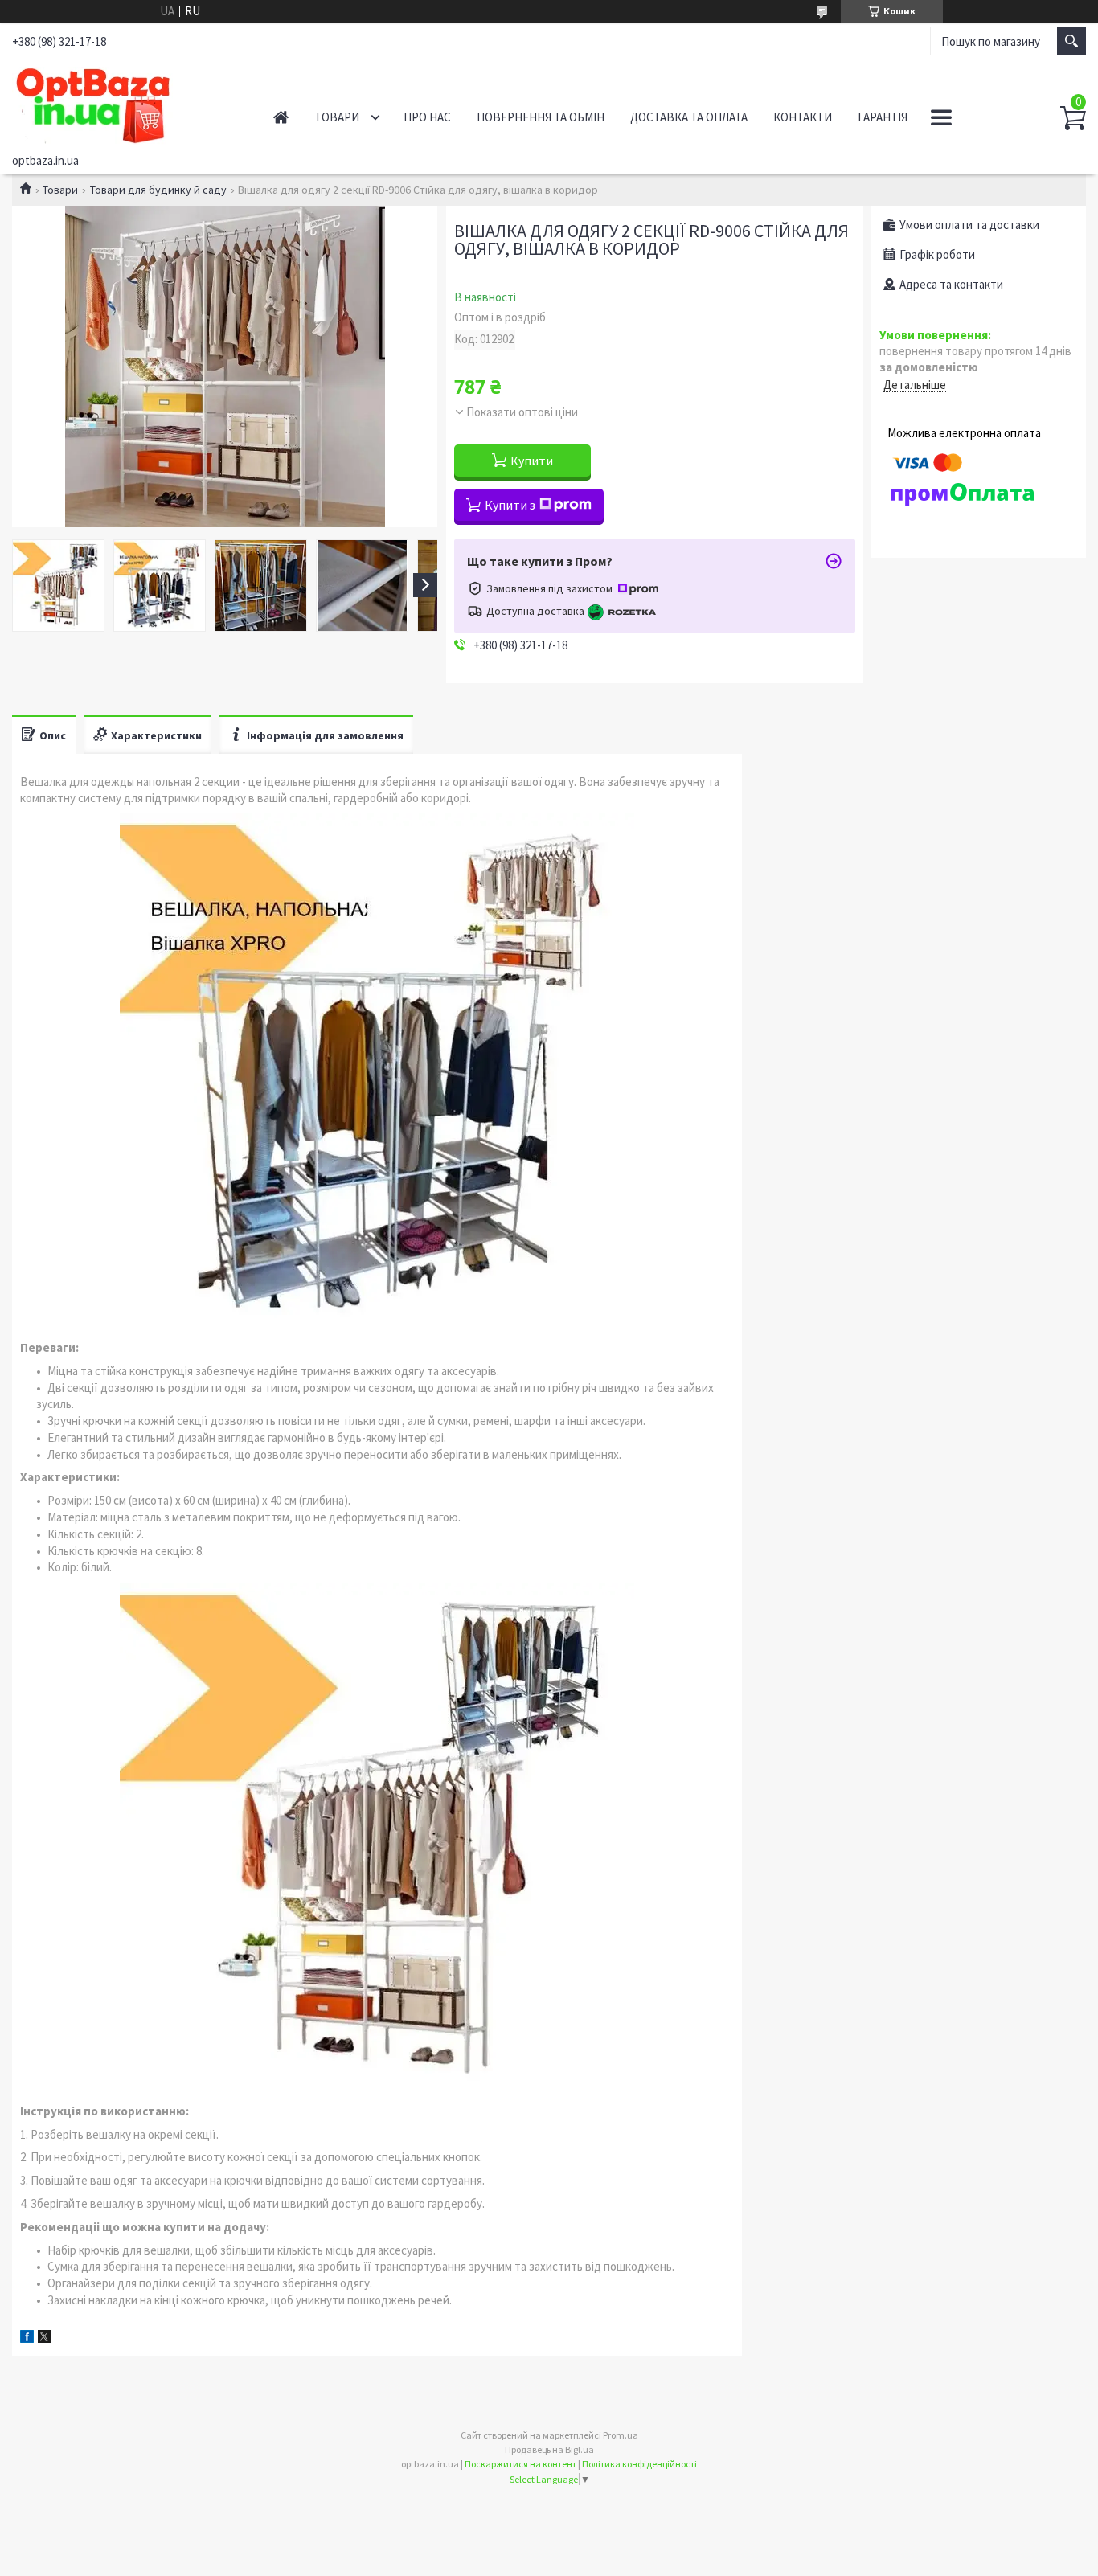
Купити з (510, 505)
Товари (337, 117)
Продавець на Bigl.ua (549, 2449)
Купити (532, 461)
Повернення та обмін (541, 117)
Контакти (803, 117)
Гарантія (883, 117)
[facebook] (27, 2338)
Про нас (427, 117)
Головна (281, 117)
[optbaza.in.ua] (125, 103)
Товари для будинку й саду (158, 190)
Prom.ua (621, 2435)
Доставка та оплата (689, 117)
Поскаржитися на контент (520, 2464)
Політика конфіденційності (639, 2464)
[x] (44, 2338)
